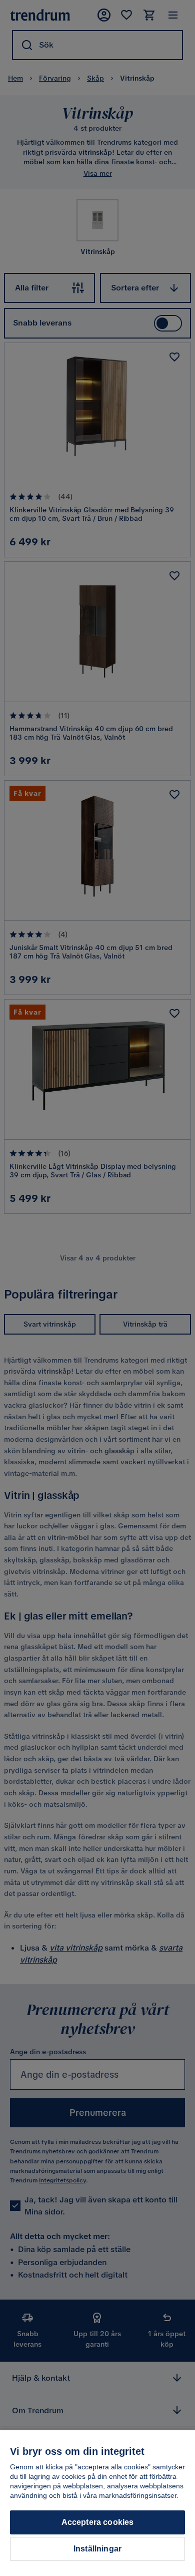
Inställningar (97, 2549)
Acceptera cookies (98, 2522)
